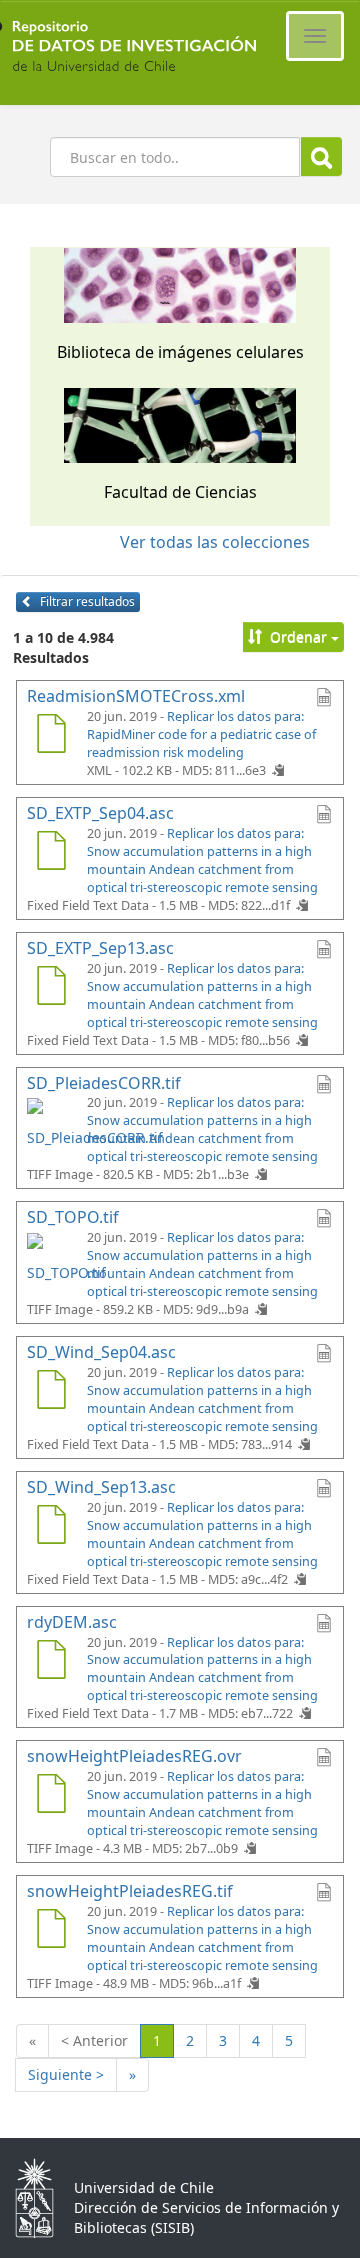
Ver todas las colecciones (215, 542)
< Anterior (94, 2040)
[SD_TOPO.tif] (51, 1257)
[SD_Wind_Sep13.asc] (51, 1527)
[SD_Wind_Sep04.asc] (51, 1392)
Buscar (321, 156)
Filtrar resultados (86, 601)
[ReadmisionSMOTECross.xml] (51, 736)
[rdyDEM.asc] (51, 1662)
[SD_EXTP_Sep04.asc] (51, 853)
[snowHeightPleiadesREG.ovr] (51, 1796)
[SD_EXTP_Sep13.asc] (51, 988)
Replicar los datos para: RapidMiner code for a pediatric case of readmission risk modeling (201, 734)
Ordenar (298, 636)
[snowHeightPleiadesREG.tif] (51, 1931)
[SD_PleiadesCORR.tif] (51, 1122)
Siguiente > (66, 2074)
